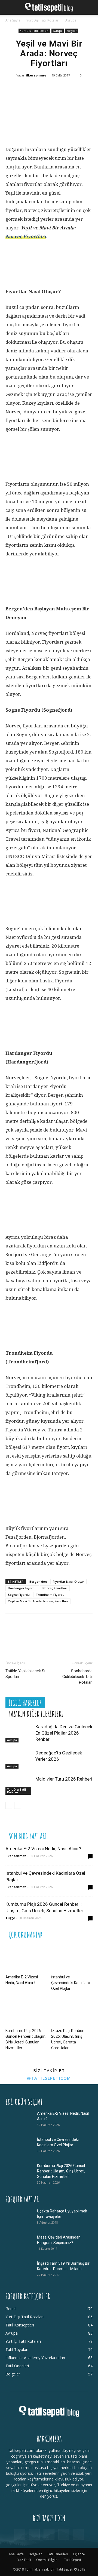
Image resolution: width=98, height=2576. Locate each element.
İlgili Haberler (25, 1703)
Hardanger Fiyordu (22, 1588)
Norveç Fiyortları (26, 236)
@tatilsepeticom (49, 2078)
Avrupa (71, 20)
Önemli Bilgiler (48, 2560)
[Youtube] (78, 2534)
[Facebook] (14, 90)
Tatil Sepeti (72, 2560)
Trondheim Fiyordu (50, 1595)
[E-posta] (79, 90)
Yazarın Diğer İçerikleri (36, 1714)
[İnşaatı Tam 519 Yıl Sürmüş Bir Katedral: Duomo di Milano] (19, 2270)
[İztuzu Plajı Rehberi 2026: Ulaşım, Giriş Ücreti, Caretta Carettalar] (72, 2012)
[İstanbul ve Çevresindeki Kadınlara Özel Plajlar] (72, 1958)
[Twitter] (30, 90)
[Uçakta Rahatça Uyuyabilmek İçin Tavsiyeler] (19, 2218)
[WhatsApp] (46, 90)
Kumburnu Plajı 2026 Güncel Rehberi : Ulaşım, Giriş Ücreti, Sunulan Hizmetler (61, 2171)
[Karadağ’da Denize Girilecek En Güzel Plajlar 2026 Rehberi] (19, 1733)
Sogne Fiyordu (19, 1595)
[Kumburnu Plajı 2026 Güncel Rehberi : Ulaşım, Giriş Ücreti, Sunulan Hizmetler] (26, 2012)
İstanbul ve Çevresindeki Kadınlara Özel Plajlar (71, 1983)
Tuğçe (10, 1918)
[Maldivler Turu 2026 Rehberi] (19, 1785)
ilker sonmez (36, 75)
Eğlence (79, 2554)
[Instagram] (34, 2534)
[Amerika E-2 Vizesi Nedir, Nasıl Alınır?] (26, 1958)
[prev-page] (9, 1805)
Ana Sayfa (13, 20)
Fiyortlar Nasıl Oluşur (68, 1581)
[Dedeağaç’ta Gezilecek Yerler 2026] (19, 1759)
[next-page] (18, 1805)
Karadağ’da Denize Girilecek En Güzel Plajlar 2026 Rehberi (64, 1733)
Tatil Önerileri (58, 2554)
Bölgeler (72, 31)
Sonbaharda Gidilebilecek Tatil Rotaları (77, 1677)
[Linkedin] (63, 90)
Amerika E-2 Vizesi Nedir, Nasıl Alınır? (43, 1849)
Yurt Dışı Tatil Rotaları (43, 20)
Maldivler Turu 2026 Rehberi (64, 1779)
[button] (9, 7)
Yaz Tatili (24, 2560)
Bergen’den (38, 1581)
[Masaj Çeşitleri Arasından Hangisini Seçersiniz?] (19, 2244)
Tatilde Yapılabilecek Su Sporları (26, 1674)
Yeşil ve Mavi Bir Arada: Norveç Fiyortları (38, 1601)
